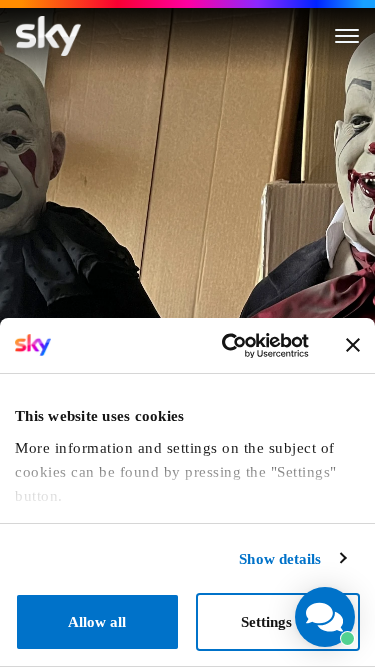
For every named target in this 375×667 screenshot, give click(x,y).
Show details (280, 559)
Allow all (97, 622)
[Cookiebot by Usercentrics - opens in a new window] (229, 346)
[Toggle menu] (347, 36)
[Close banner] (353, 345)
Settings (266, 622)
